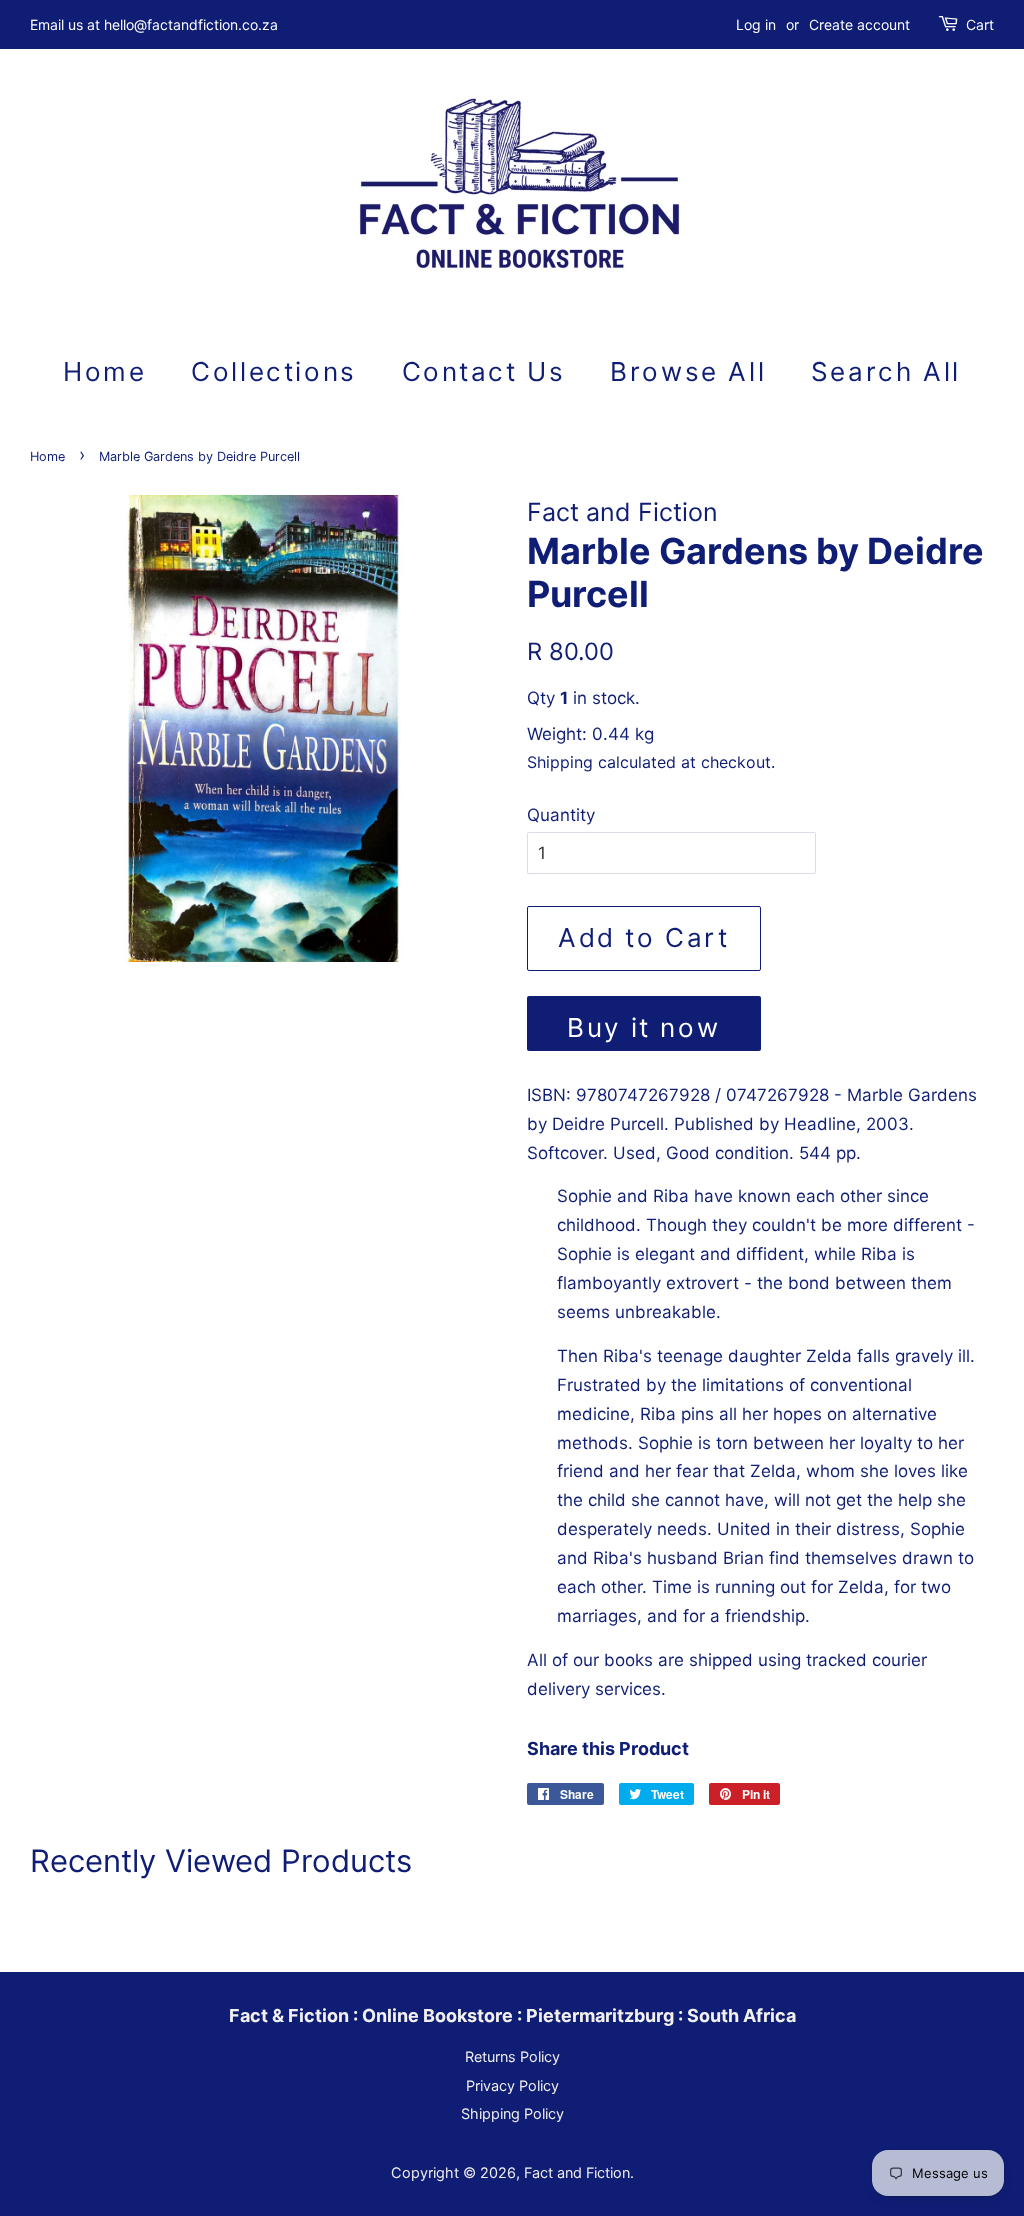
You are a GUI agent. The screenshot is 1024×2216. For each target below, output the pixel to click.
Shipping (560, 762)
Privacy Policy (512, 2085)
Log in (756, 24)
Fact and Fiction (577, 2172)
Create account (859, 24)
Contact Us (484, 371)
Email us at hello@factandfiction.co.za (154, 24)
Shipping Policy (512, 2113)
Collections (274, 371)
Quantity (561, 815)
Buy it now (643, 1027)
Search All (886, 371)
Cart (980, 24)
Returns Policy (512, 2056)
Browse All (688, 371)
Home (104, 371)
